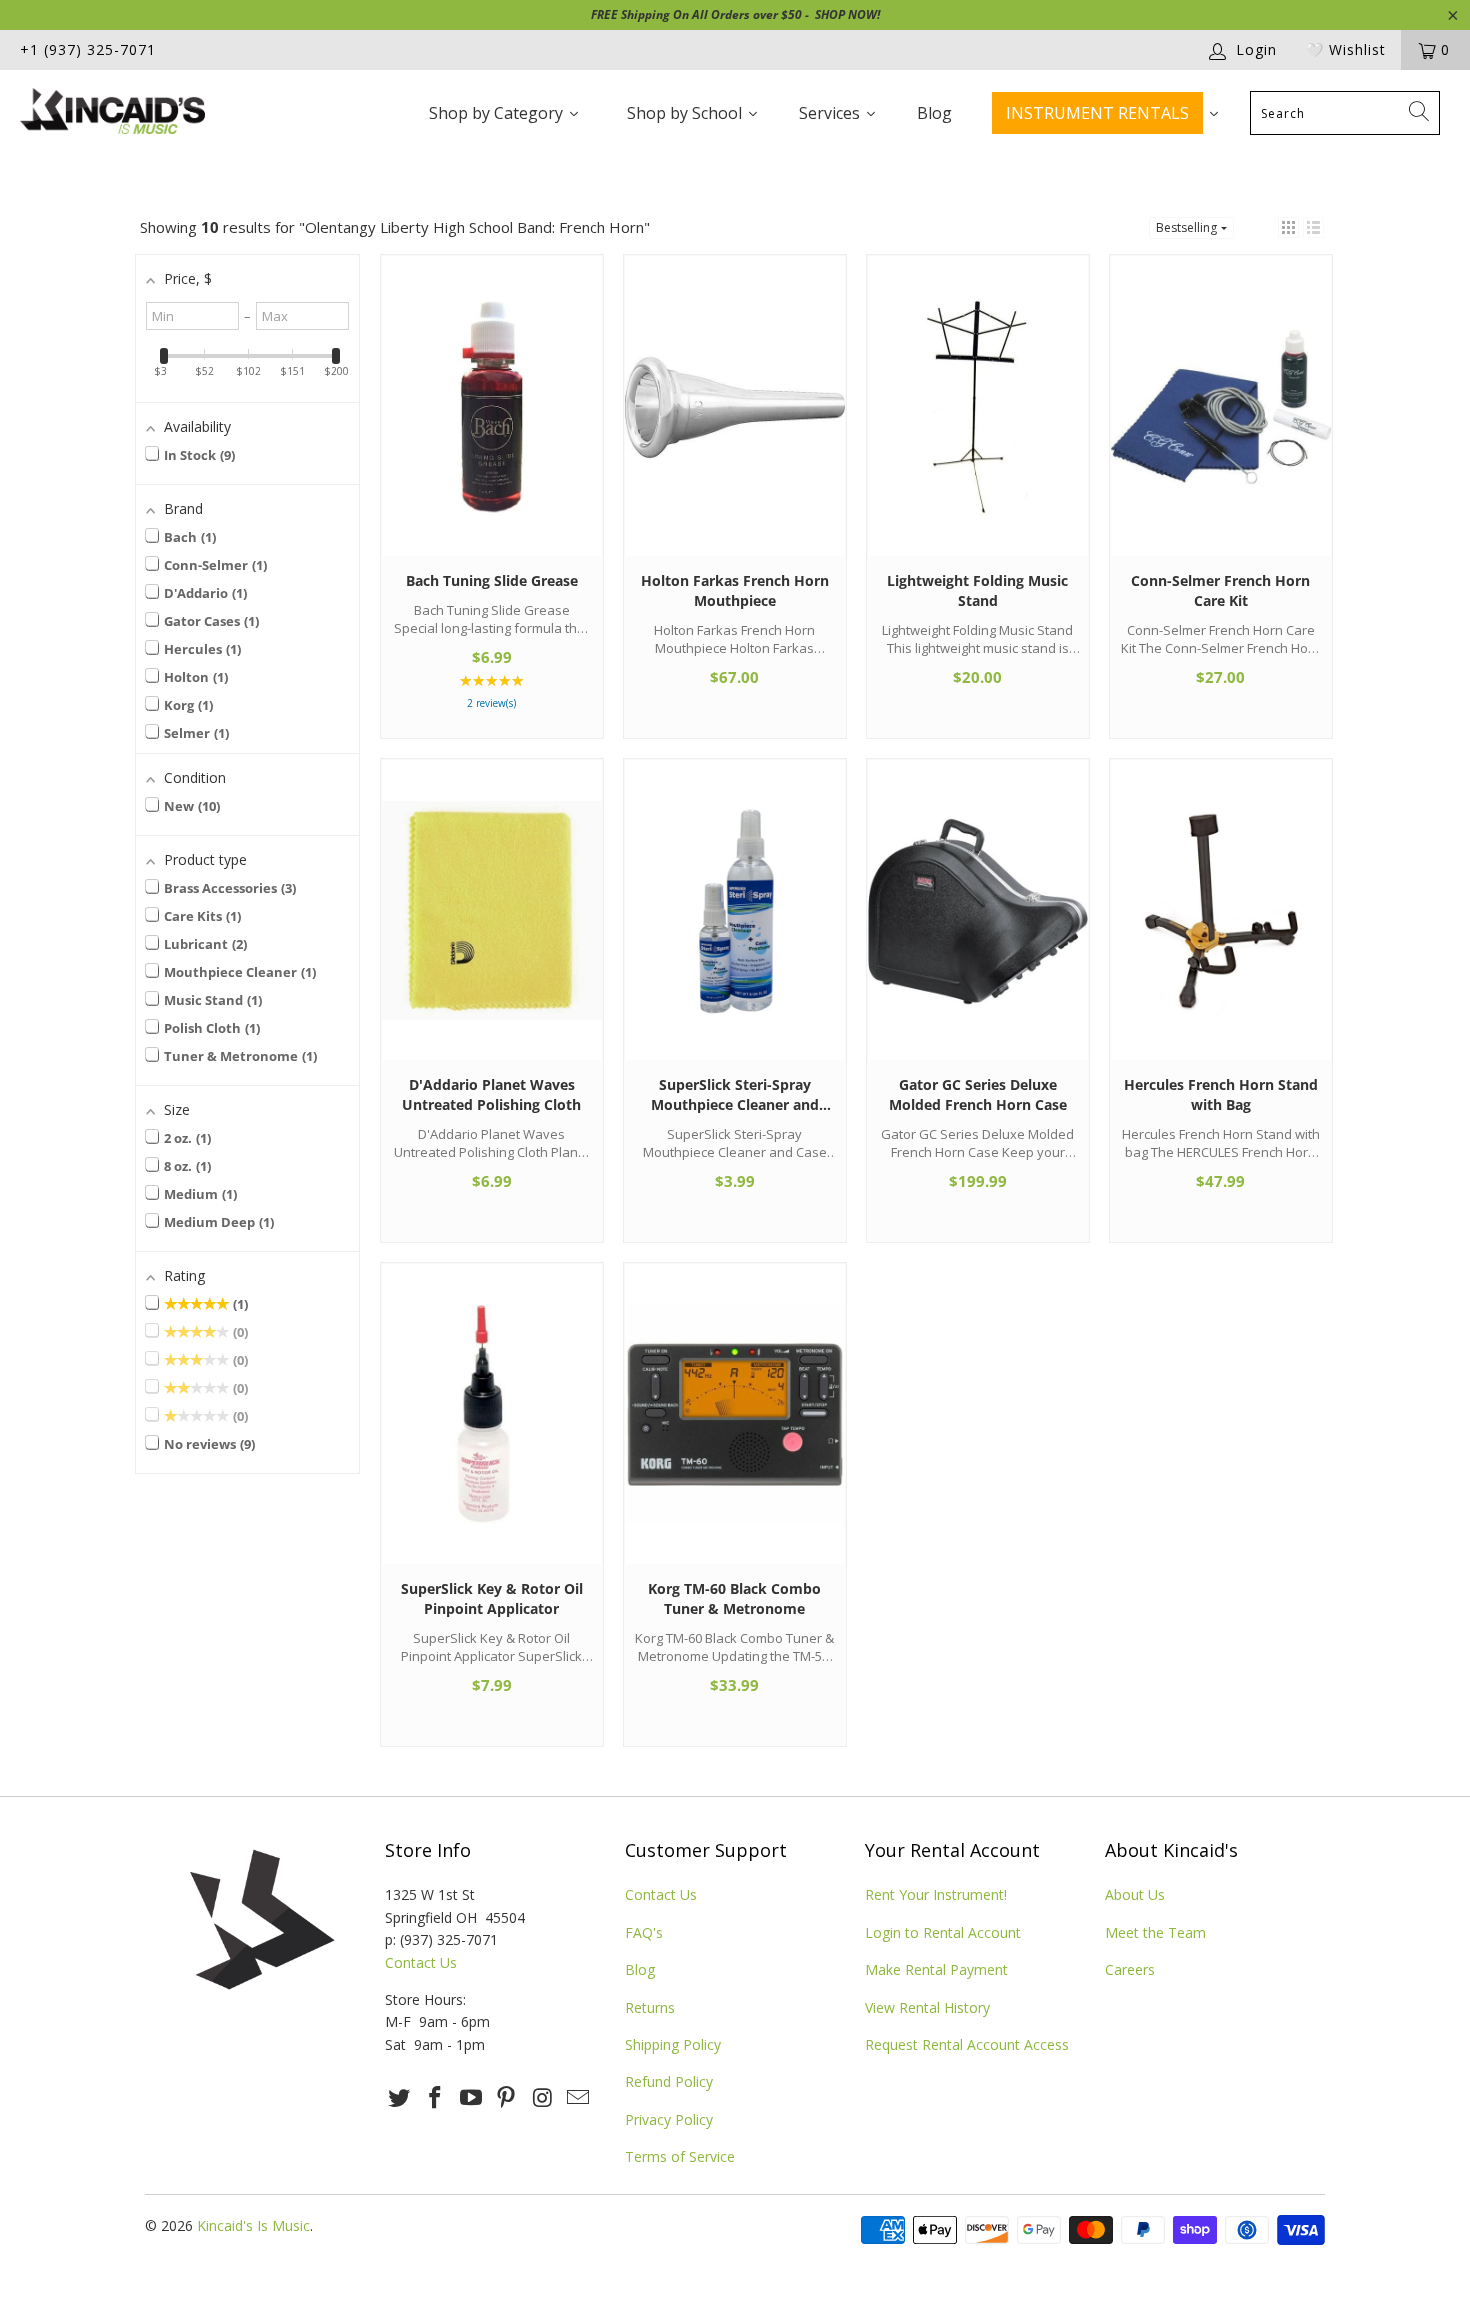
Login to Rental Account (943, 1932)
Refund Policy (669, 2081)
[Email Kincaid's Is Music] (578, 2098)
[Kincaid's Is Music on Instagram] (543, 2098)
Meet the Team (1155, 1932)
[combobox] (1345, 113)
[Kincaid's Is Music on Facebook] (436, 2098)
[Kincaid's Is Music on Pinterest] (507, 2098)
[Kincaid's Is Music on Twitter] (400, 2098)
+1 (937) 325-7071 (88, 49)
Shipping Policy (673, 2044)
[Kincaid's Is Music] (127, 113)
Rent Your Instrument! (936, 1894)
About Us (1135, 1894)
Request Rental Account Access (967, 2044)
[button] (1288, 227)
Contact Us (421, 1962)
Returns (650, 2007)
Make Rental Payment (936, 1969)
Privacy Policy (669, 2119)
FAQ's (644, 1932)
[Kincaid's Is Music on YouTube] (471, 2098)
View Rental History (927, 2007)
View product (492, 425)
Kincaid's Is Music (253, 2225)
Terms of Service (680, 2156)
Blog (640, 1969)
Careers (1130, 1969)
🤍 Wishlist (1346, 49)
